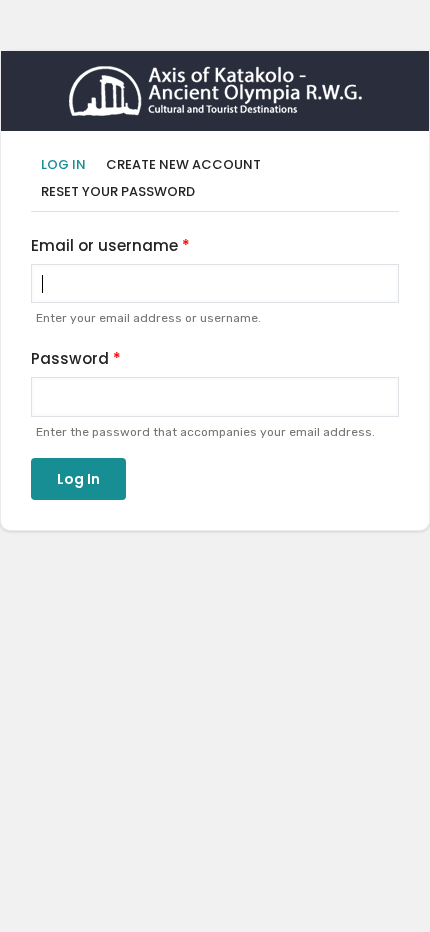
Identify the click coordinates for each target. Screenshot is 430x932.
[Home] (215, 79)
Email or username (104, 245)
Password (70, 358)
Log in (68, 165)
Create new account (183, 164)
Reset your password (118, 191)
